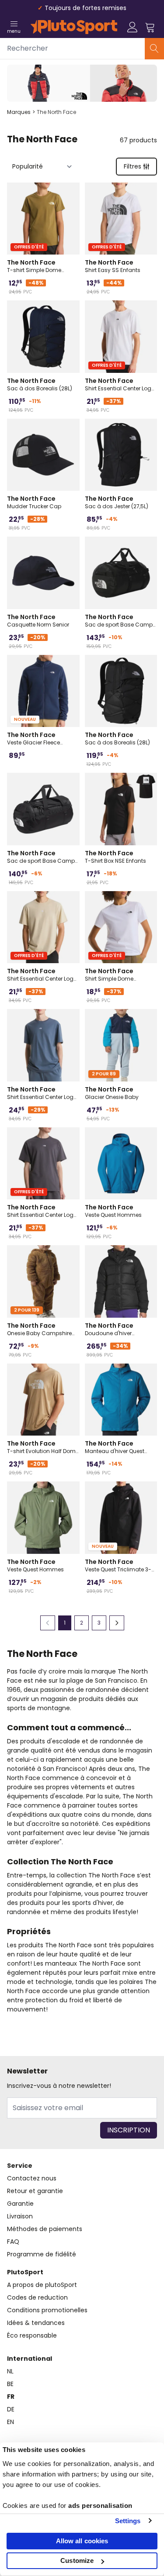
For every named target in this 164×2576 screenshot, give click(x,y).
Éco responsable (32, 2335)
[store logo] (74, 27)
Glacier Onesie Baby (112, 1093)
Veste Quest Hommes (113, 1211)
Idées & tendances (36, 2323)
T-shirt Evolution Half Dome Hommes (43, 1447)
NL (10, 2371)
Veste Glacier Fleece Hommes (33, 738)
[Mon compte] (133, 27)
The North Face (56, 112)
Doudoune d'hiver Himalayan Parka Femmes (120, 1329)
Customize (77, 2561)
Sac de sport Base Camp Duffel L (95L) (119, 620)
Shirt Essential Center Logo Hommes (120, 384)
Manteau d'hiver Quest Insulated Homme (115, 1447)
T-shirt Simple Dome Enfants (34, 266)
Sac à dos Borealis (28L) (40, 384)
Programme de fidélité (42, 2254)
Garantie (20, 2204)
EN (10, 2422)
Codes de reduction (37, 2297)
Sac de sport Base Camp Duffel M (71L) (41, 857)
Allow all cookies (82, 2541)
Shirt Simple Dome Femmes (109, 975)
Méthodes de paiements (45, 2229)
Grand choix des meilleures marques (86, 8)
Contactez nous (32, 2178)
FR (11, 2397)
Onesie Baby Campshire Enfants (39, 1329)
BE (10, 2384)
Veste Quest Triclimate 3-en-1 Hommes (118, 1565)
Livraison (20, 2216)
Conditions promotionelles (47, 2310)
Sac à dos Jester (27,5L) (117, 502)
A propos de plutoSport (42, 2285)
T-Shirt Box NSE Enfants (115, 857)
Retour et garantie (35, 2191)
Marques (19, 112)
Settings (128, 2521)
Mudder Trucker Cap (34, 502)
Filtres (133, 166)
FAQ (13, 2242)
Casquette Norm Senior (38, 620)
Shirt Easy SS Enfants (113, 266)
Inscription (129, 2130)
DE (11, 2409)
